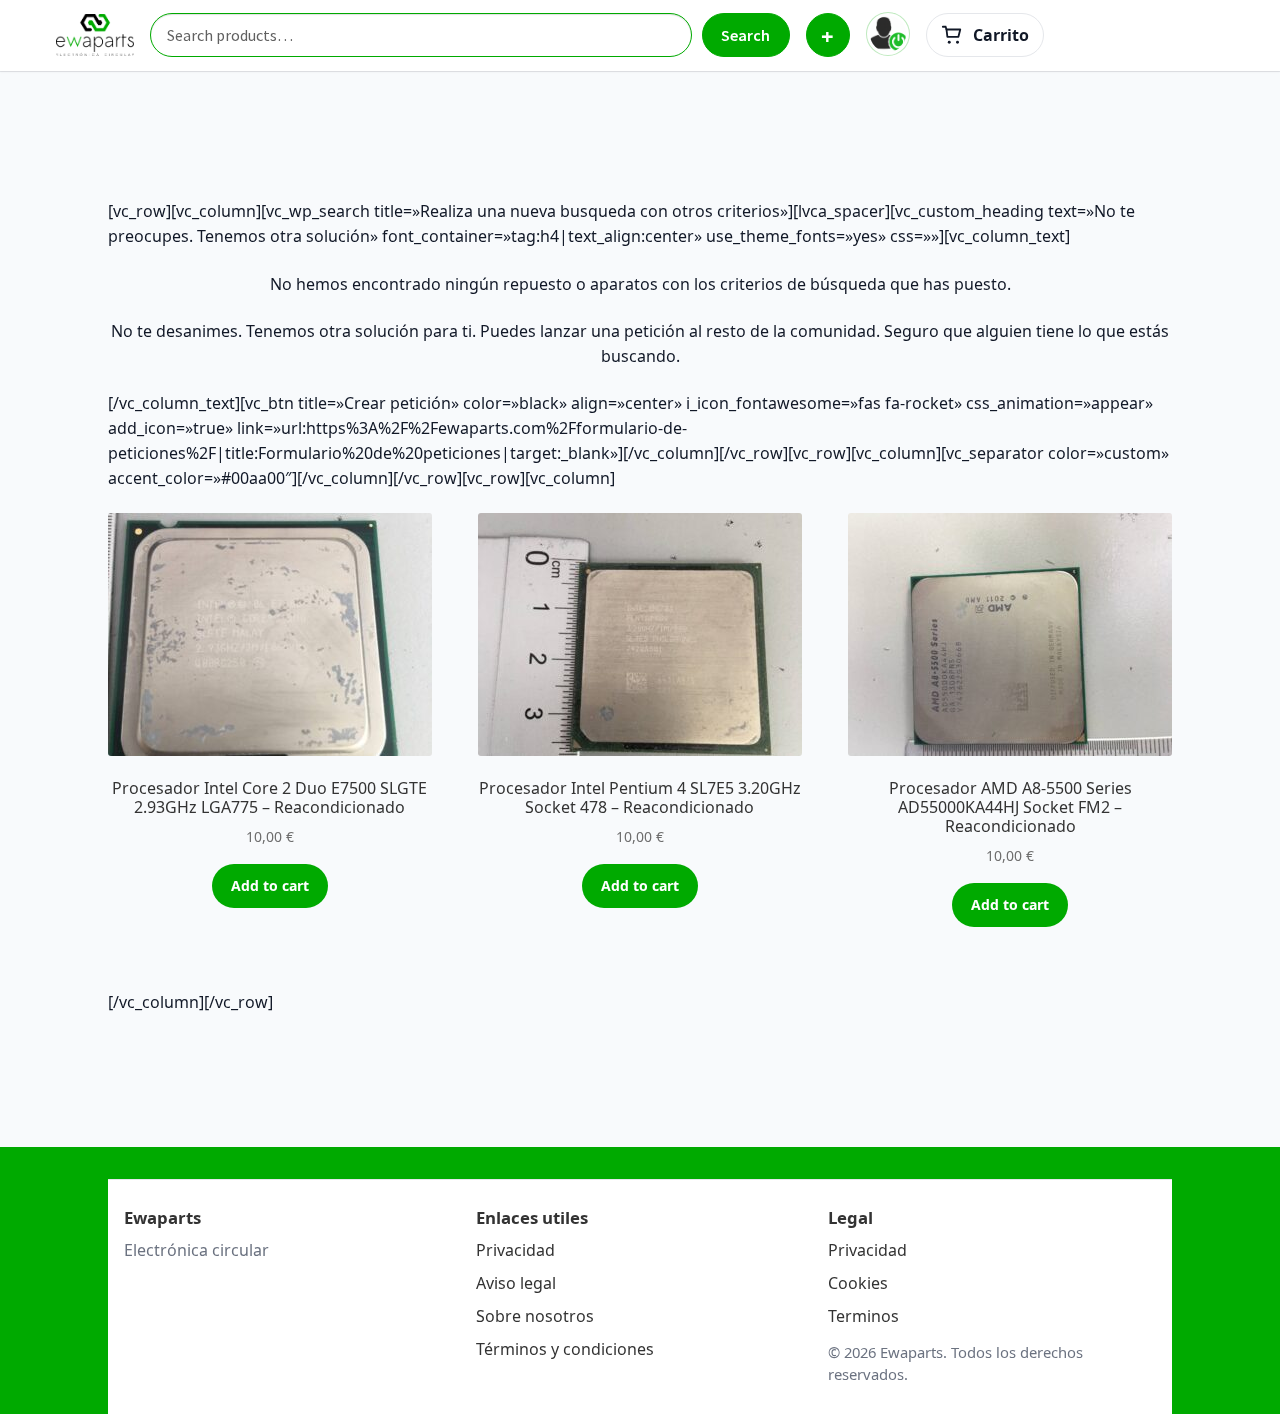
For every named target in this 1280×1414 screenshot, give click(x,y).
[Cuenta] (888, 34)
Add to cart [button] (270, 885)
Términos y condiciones (565, 1349)
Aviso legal (516, 1283)
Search (745, 35)
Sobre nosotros (535, 1316)
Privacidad (515, 1250)
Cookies (858, 1283)
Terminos (863, 1316)
